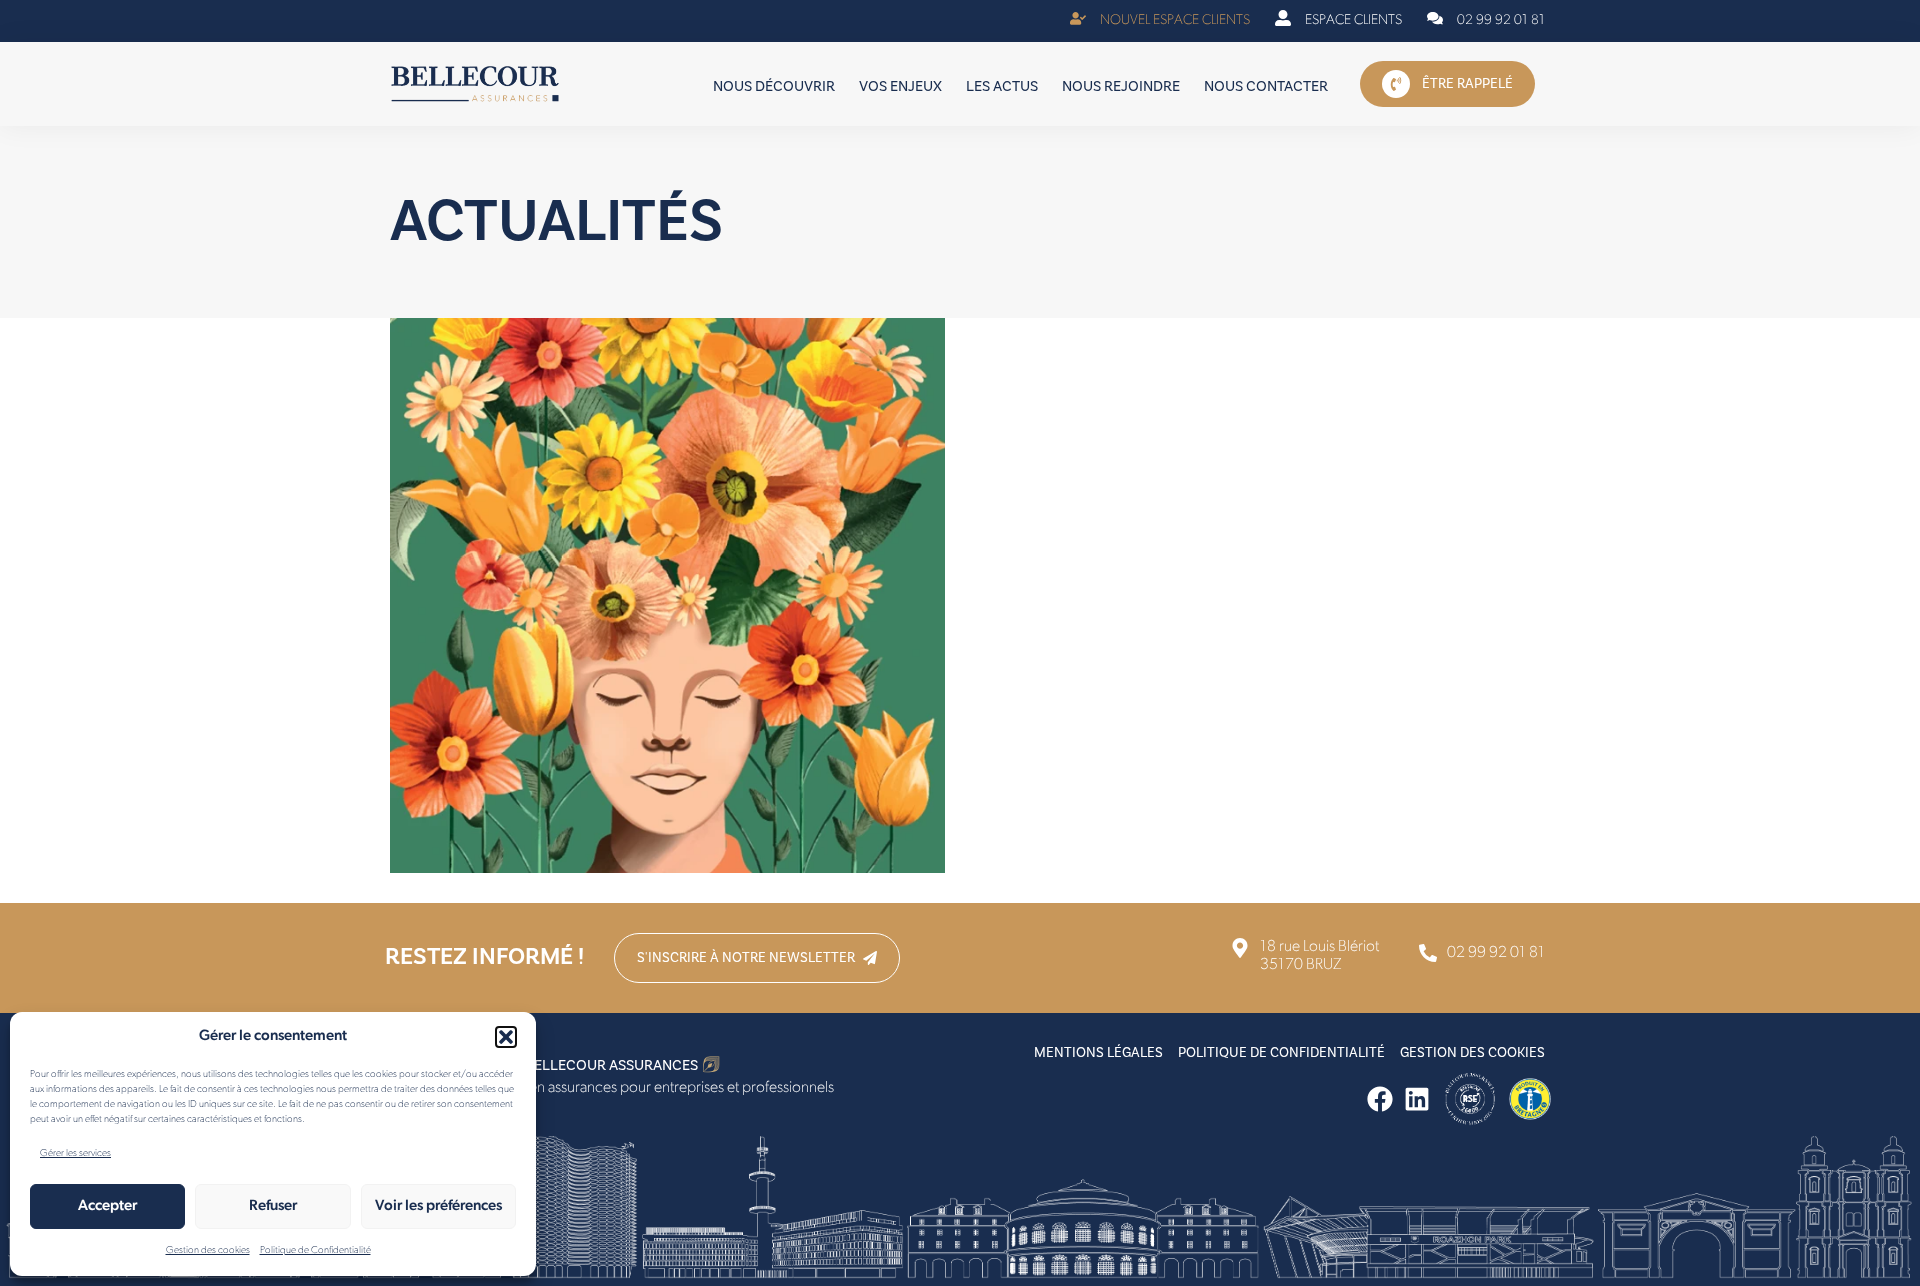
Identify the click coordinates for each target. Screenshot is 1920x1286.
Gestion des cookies (208, 1250)
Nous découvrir (774, 86)
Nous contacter (1266, 86)
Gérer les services (75, 1153)
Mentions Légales (1098, 1053)
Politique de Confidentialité (315, 1250)
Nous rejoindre (1121, 86)
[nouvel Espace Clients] (1160, 21)
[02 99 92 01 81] (1486, 21)
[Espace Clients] (1338, 21)
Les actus (1002, 86)
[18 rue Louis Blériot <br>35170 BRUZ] (1304, 956)
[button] (506, 1037)
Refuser (273, 1206)
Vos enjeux (900, 86)
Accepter (107, 1206)
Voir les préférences (438, 1206)
